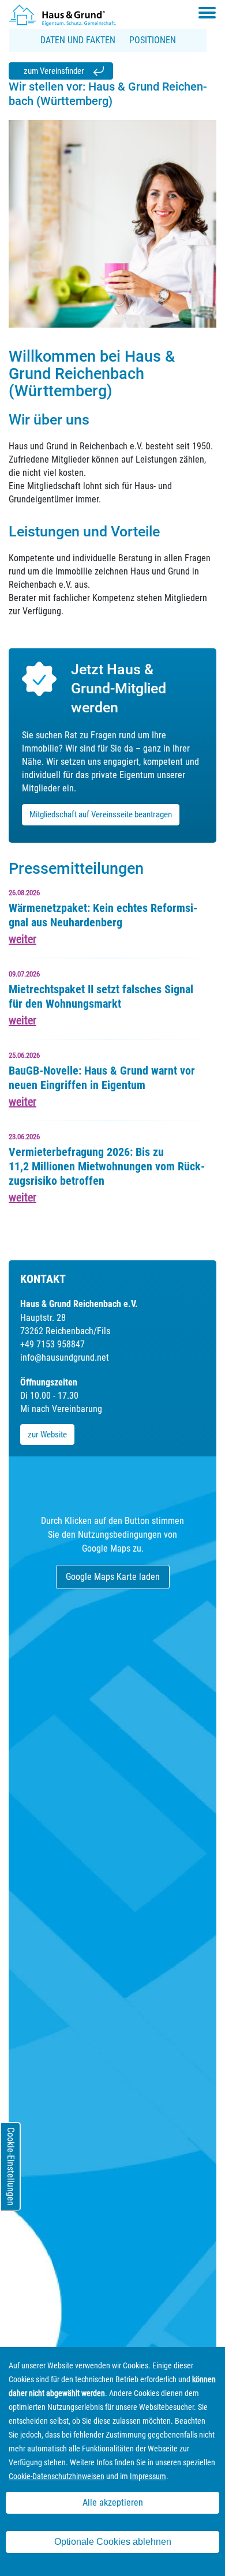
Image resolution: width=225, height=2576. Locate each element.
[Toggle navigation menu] (207, 13)
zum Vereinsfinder (54, 71)
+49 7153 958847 (52, 1344)
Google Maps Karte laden (113, 1577)
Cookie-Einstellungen (11, 2166)
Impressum (148, 2476)
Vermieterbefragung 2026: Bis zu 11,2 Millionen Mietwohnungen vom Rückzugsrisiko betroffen (107, 1166)
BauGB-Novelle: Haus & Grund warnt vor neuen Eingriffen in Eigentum (102, 1078)
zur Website (47, 1435)
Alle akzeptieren (113, 2502)
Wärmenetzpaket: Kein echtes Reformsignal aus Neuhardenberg (103, 915)
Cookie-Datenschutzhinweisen (57, 2476)
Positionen (153, 40)
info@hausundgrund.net (65, 1358)
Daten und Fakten (78, 40)
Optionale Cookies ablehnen (113, 2542)
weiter (22, 939)
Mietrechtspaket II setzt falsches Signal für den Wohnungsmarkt (101, 996)
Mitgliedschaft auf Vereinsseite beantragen (101, 814)
